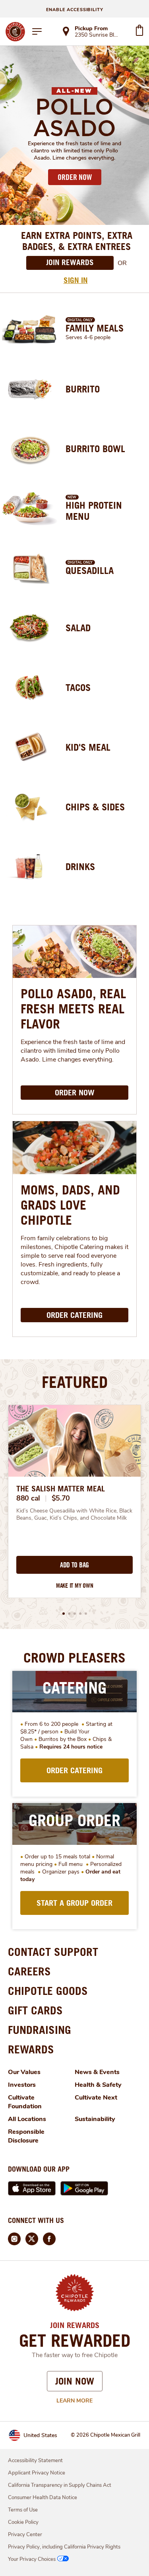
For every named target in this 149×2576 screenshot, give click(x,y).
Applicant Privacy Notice (37, 2473)
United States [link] (40, 2435)
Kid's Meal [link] (88, 747)
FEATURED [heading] (75, 1382)
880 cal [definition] (28, 1498)
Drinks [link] (80, 866)
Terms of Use (23, 2510)
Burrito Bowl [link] (95, 449)
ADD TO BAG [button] (74, 1565)
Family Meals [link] (95, 328)
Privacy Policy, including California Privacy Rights (64, 2547)
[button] (64, 1614)
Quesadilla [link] (90, 570)
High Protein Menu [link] (94, 511)
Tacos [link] (78, 687)
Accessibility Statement (35, 2461)
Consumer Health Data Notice (43, 2498)
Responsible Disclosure (26, 2136)
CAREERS (29, 1971)
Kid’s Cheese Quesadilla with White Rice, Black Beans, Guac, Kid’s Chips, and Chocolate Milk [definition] (74, 1514)
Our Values (24, 2072)
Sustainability (95, 2119)
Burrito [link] (83, 389)
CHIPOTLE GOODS (48, 1991)
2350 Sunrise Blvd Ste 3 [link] (98, 35)
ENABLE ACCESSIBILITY (75, 10)
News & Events (97, 2072)
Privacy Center (25, 2535)
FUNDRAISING (40, 2030)
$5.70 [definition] (61, 1498)
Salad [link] (78, 628)
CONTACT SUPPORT (53, 1952)
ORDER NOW (75, 177)
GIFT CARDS (35, 2010)
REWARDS (31, 2049)
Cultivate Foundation (25, 2102)
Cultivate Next (96, 2098)
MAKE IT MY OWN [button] (75, 1586)
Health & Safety (98, 2085)
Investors (22, 2085)
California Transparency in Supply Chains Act (60, 2485)
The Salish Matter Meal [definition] (61, 1489)
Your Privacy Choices (32, 2559)
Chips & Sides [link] (95, 807)
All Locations (27, 2119)
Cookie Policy (23, 2522)
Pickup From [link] (91, 28)
